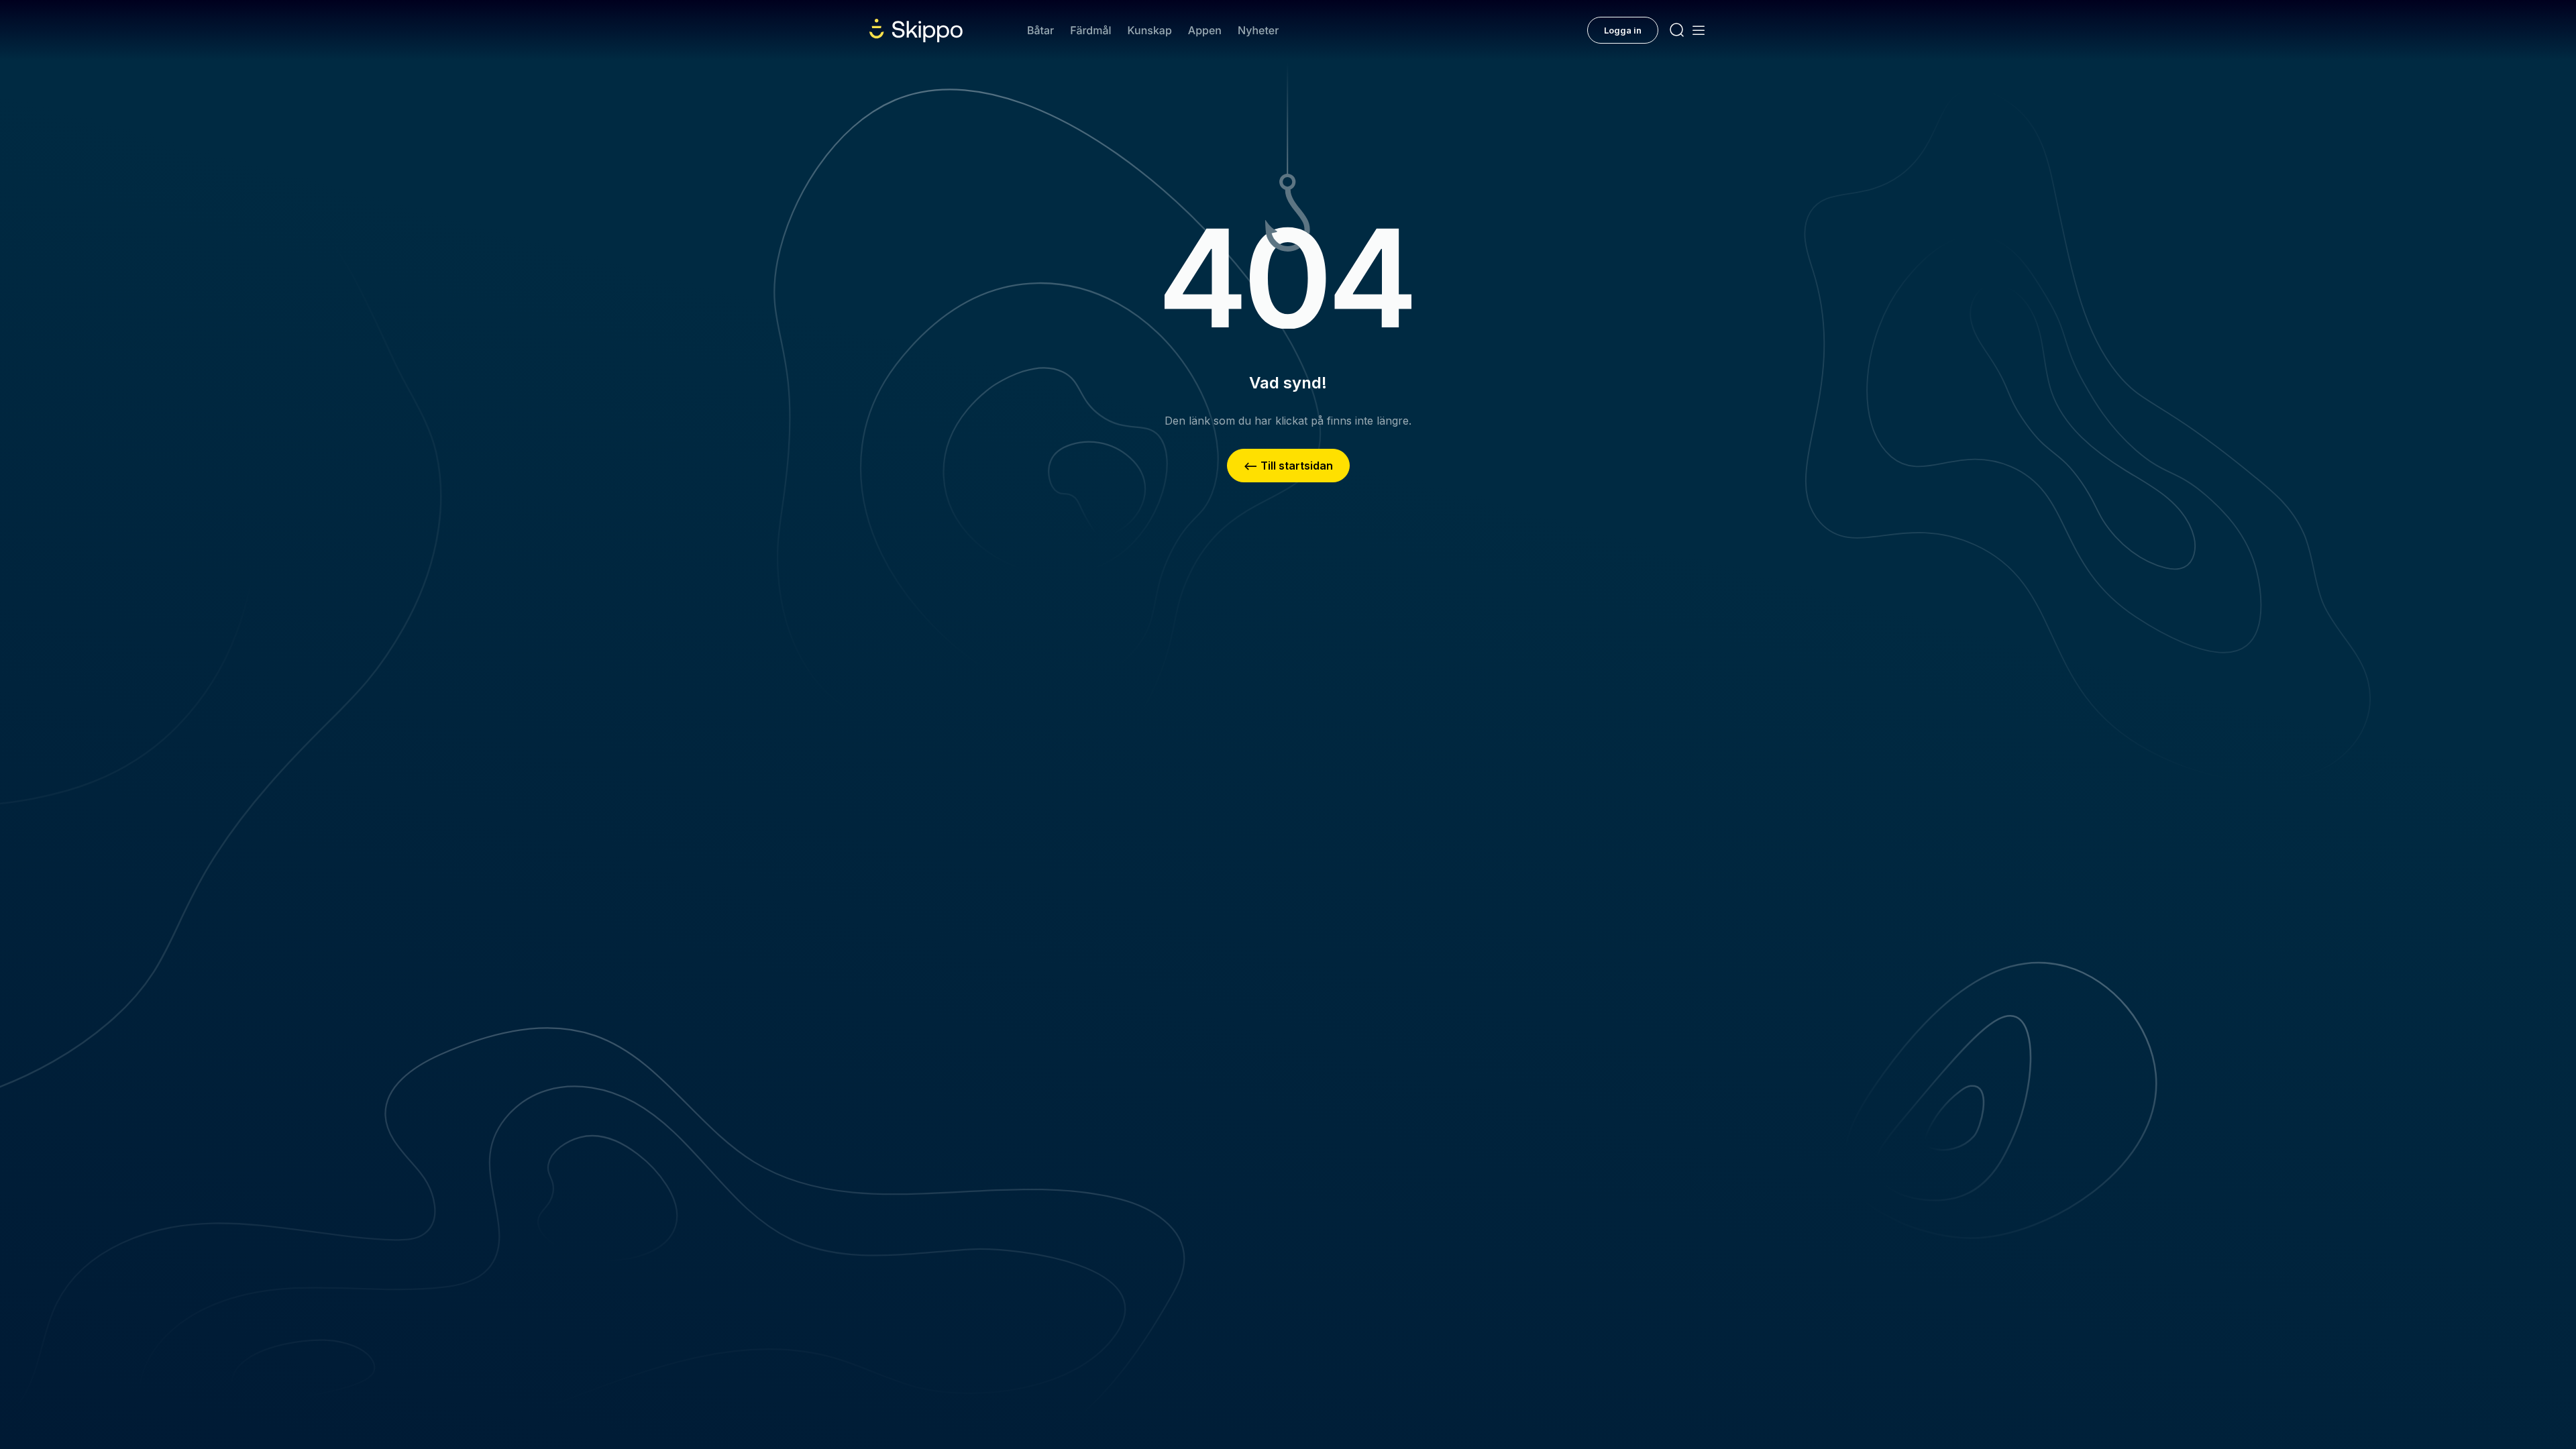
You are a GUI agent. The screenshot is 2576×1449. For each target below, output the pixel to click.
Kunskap (1150, 30)
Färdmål (1090, 30)
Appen (1205, 30)
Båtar (1040, 30)
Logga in (1623, 30)
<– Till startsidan (1288, 466)
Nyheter (1258, 30)
